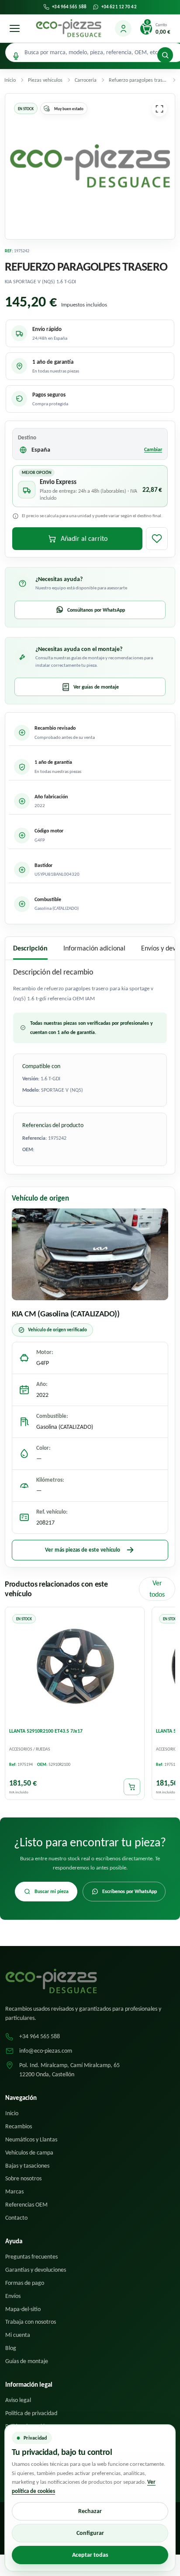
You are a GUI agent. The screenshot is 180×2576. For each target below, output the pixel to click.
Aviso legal (18, 2400)
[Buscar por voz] (16, 56)
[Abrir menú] (14, 28)
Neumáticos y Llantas (31, 2139)
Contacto (16, 2218)
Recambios (19, 2126)
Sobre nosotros (23, 2178)
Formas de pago (25, 2283)
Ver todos (157, 1589)
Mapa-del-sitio (23, 2309)
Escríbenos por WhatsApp (130, 1891)
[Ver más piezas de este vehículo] (90, 1254)
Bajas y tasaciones (27, 2166)
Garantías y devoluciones (36, 2270)
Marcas (14, 2191)
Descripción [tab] (30, 948)
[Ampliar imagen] (159, 109)
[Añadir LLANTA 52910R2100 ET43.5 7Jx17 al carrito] (132, 1787)
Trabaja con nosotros (31, 2322)
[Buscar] (165, 55)
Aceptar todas (90, 2555)
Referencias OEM (26, 2205)
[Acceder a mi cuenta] (123, 28)
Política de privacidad (31, 2413)
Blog (11, 2348)
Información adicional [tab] (94, 948)
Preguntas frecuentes (31, 2257)
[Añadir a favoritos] (157, 539)
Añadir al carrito (84, 538)
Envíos (13, 2296)
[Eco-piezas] (69, 28)
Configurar (90, 2533)
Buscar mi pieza (52, 1891)
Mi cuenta (18, 2335)
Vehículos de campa (29, 2153)
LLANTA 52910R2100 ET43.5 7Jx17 (46, 1731)
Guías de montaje (27, 2361)
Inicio (12, 2113)
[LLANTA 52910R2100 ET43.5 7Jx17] (75, 1667)
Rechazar (90, 2511)
